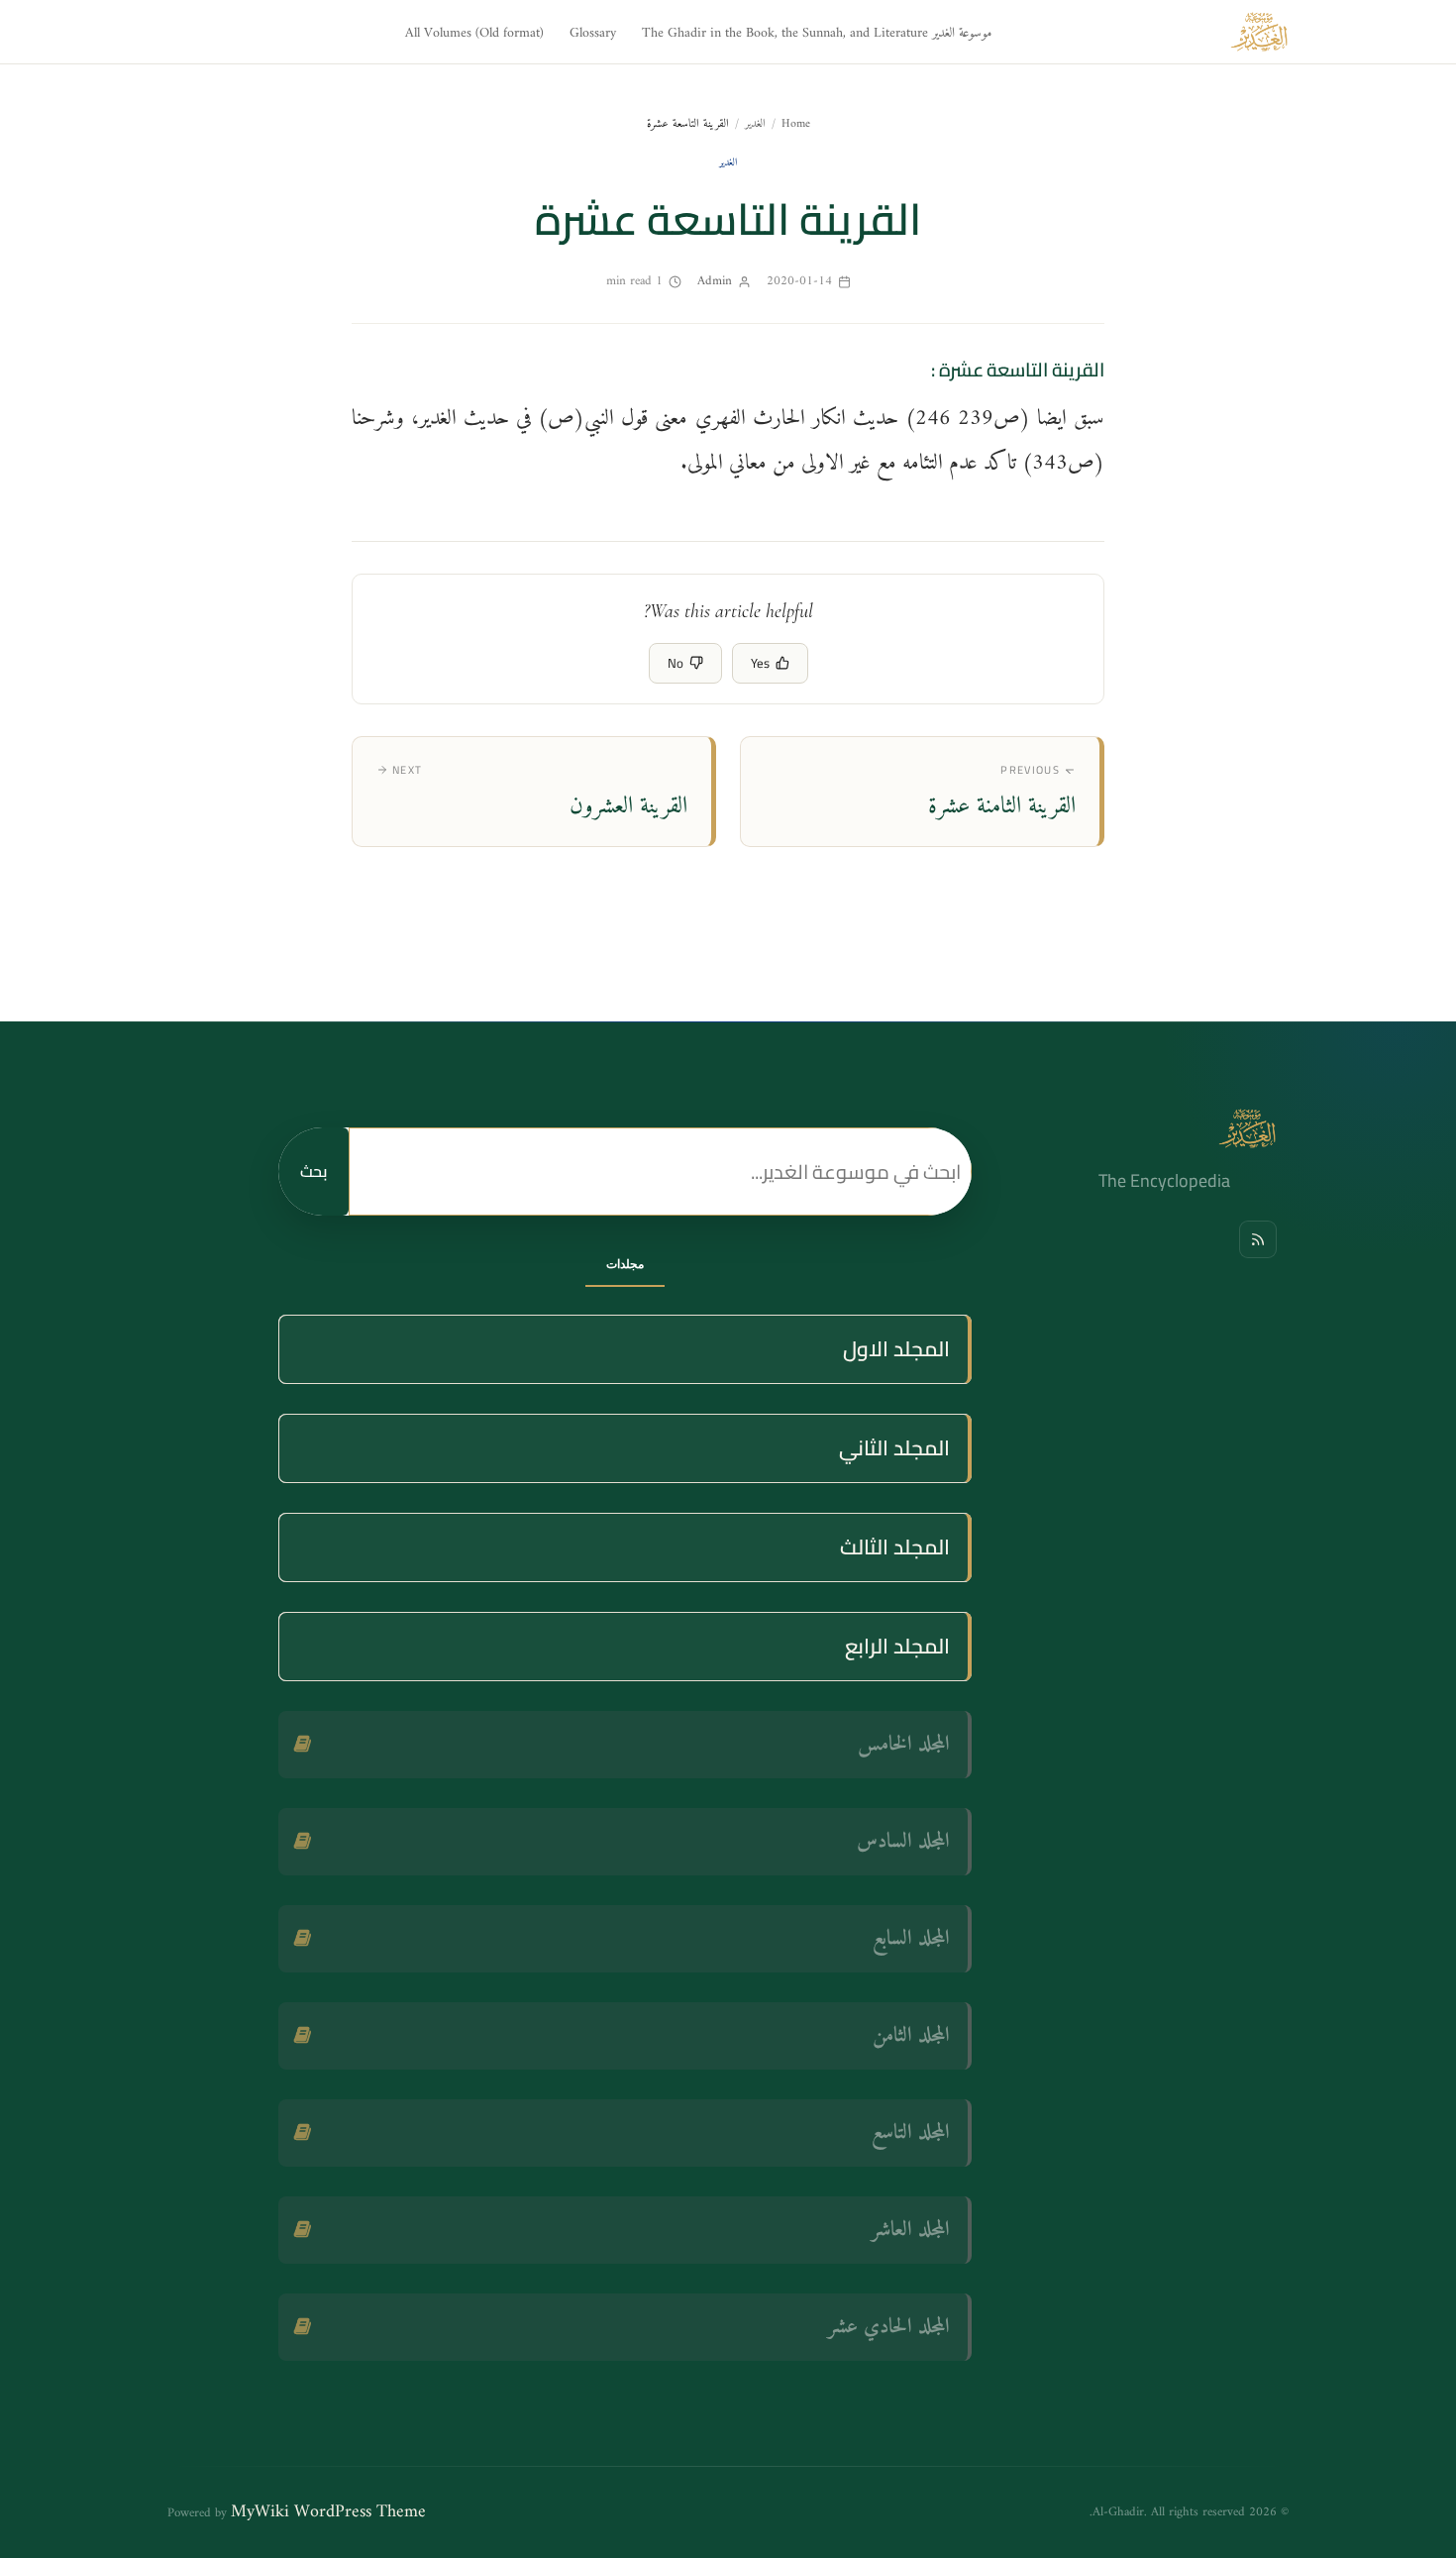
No (676, 663)
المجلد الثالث (895, 1547)
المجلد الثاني (894, 1448)
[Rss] (1258, 1239)
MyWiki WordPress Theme (328, 2512)
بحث (313, 1171)
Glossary (593, 33)
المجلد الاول (896, 1349)
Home (796, 124)
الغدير (755, 124)
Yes (760, 663)
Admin (715, 281)
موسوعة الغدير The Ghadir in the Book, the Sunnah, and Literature (817, 33)
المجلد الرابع (897, 1646)
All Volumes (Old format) (474, 33)
